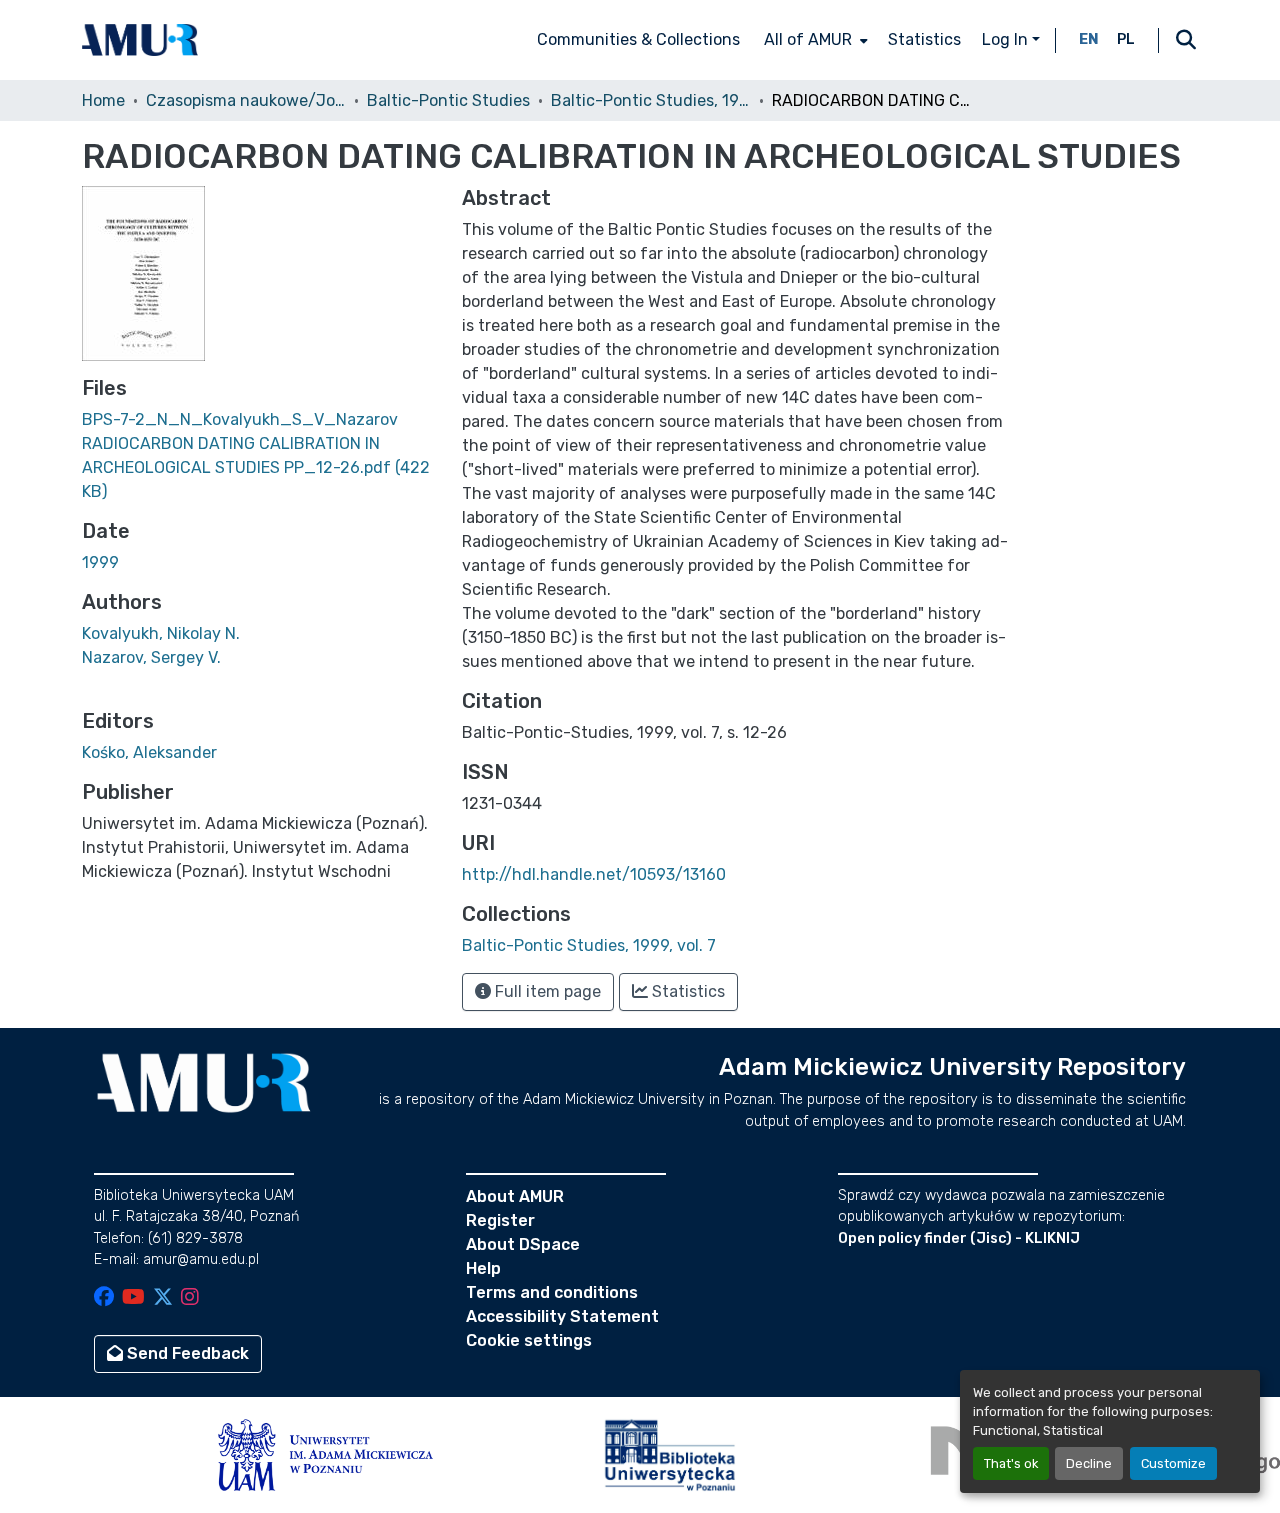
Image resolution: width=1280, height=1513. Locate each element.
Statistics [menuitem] (924, 39)
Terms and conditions (552, 1292)
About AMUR (515, 1196)
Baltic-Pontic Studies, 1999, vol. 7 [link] (651, 100)
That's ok (1011, 1463)
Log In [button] (1007, 39)
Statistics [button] (686, 991)
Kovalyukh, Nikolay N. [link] (161, 633)
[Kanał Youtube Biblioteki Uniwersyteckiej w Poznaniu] (133, 1298)
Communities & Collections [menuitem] (638, 39)
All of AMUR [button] (808, 39)
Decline (1089, 1463)
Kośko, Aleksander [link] (149, 752)
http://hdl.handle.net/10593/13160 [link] (594, 874)
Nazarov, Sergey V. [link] (151, 657)
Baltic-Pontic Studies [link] (448, 100)
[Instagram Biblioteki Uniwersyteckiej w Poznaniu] (190, 1298)
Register (500, 1220)
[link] (260, 456)
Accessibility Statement (562, 1316)
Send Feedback (186, 1353)
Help (483, 1268)
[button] (140, 40)
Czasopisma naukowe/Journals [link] (246, 100)
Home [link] (103, 100)
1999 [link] (100, 562)
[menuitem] (814, 40)
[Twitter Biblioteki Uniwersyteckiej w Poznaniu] (163, 1298)
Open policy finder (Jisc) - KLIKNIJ (959, 1238)
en (1089, 39)
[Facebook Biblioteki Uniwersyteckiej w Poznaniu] (104, 1298)
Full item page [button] (546, 991)
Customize (1173, 1463)
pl (1126, 39)
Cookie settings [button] (529, 1340)
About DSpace (523, 1244)
